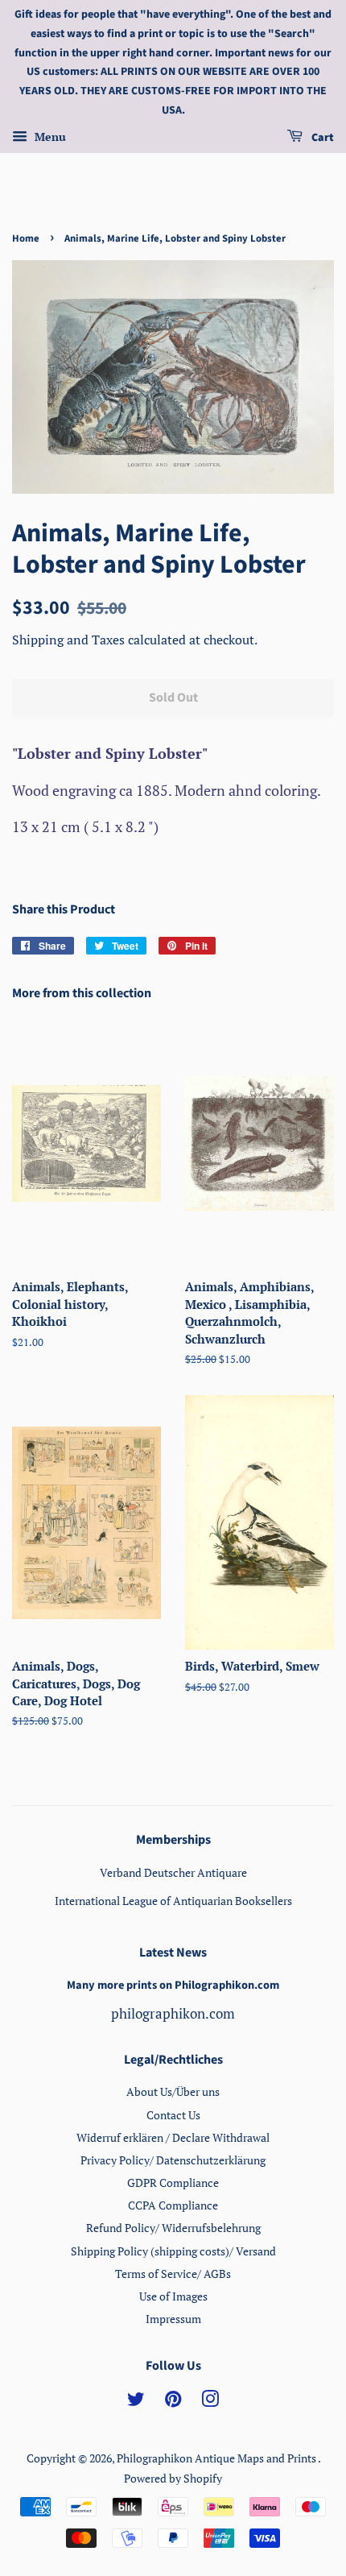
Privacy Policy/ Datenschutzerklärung (173, 2160)
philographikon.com (173, 2013)
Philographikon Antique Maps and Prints (217, 2458)
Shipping (39, 640)
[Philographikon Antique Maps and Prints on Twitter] (136, 2402)
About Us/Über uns (173, 2091)
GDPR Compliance (173, 2183)
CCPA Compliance (173, 2205)
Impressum (173, 2319)
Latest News (173, 1953)
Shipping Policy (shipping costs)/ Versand (173, 2251)
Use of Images (173, 2296)
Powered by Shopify (173, 2478)
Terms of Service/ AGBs (173, 2274)
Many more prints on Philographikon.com (173, 1985)
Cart (321, 138)
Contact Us (173, 2115)
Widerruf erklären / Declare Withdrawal (173, 2137)
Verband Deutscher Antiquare (173, 1872)
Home (26, 238)
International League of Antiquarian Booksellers (173, 1901)
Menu (49, 137)
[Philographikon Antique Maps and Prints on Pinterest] (173, 2402)
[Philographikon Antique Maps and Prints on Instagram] (210, 2402)
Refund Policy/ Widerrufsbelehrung (173, 2228)
